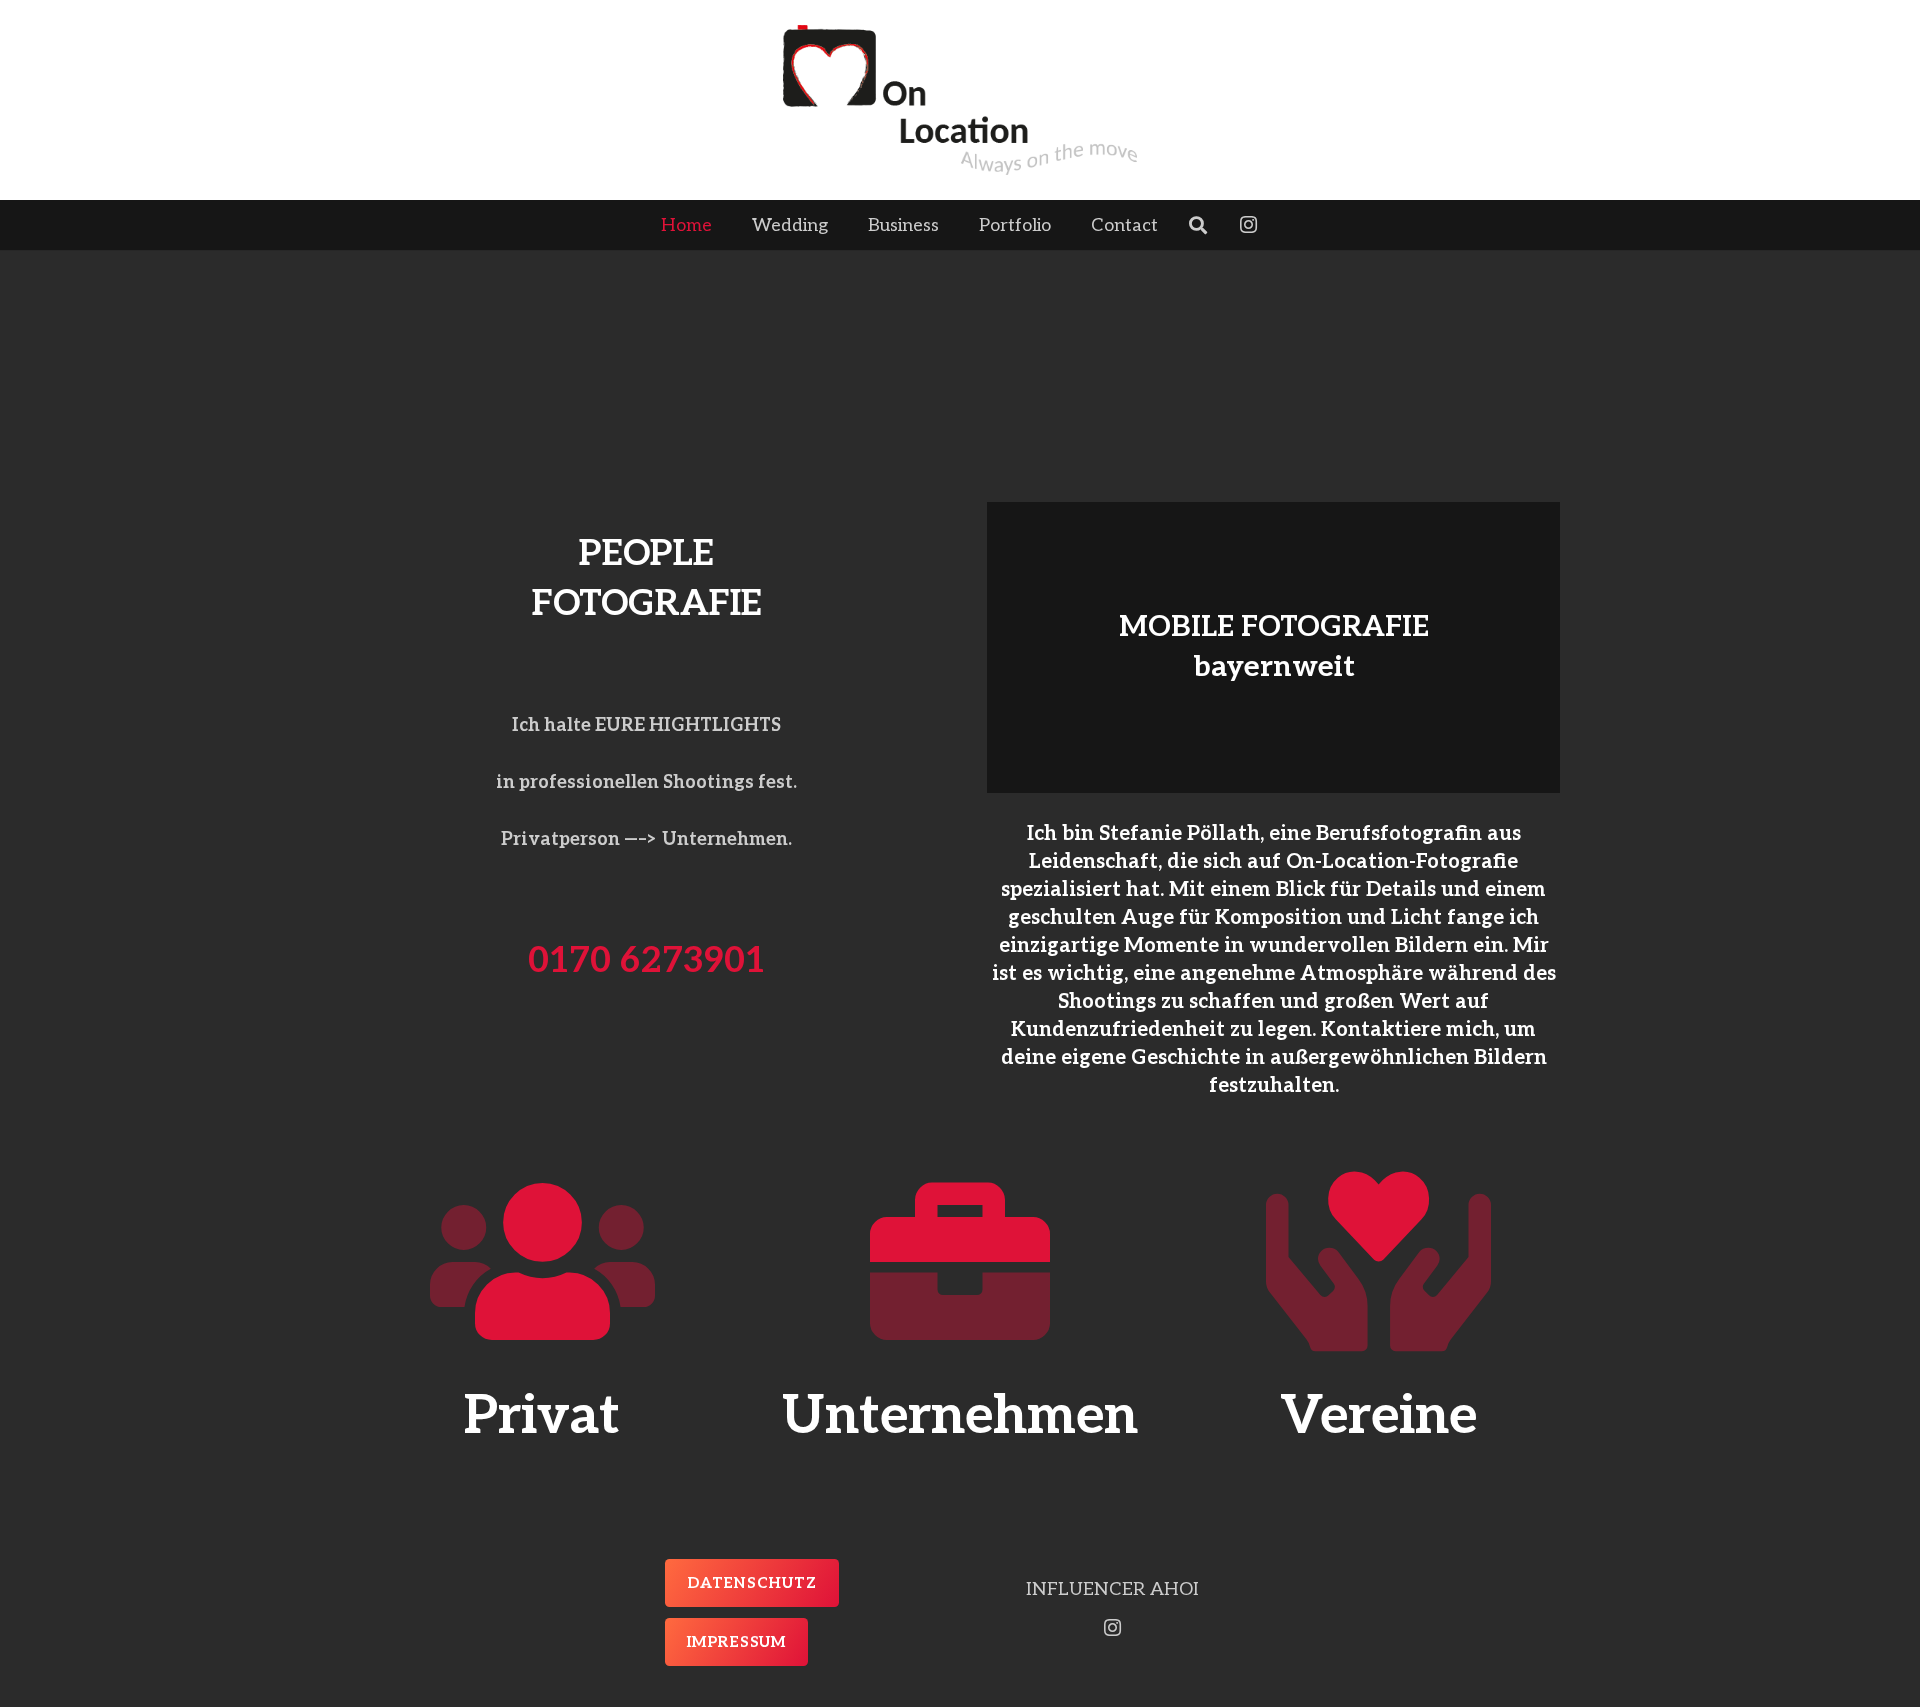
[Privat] (542, 1262)
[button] (1174, 225)
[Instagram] (1248, 225)
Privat (542, 1416)
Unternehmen (960, 1416)
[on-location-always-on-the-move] (960, 100)
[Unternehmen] (960, 1262)
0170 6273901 (646, 961)
